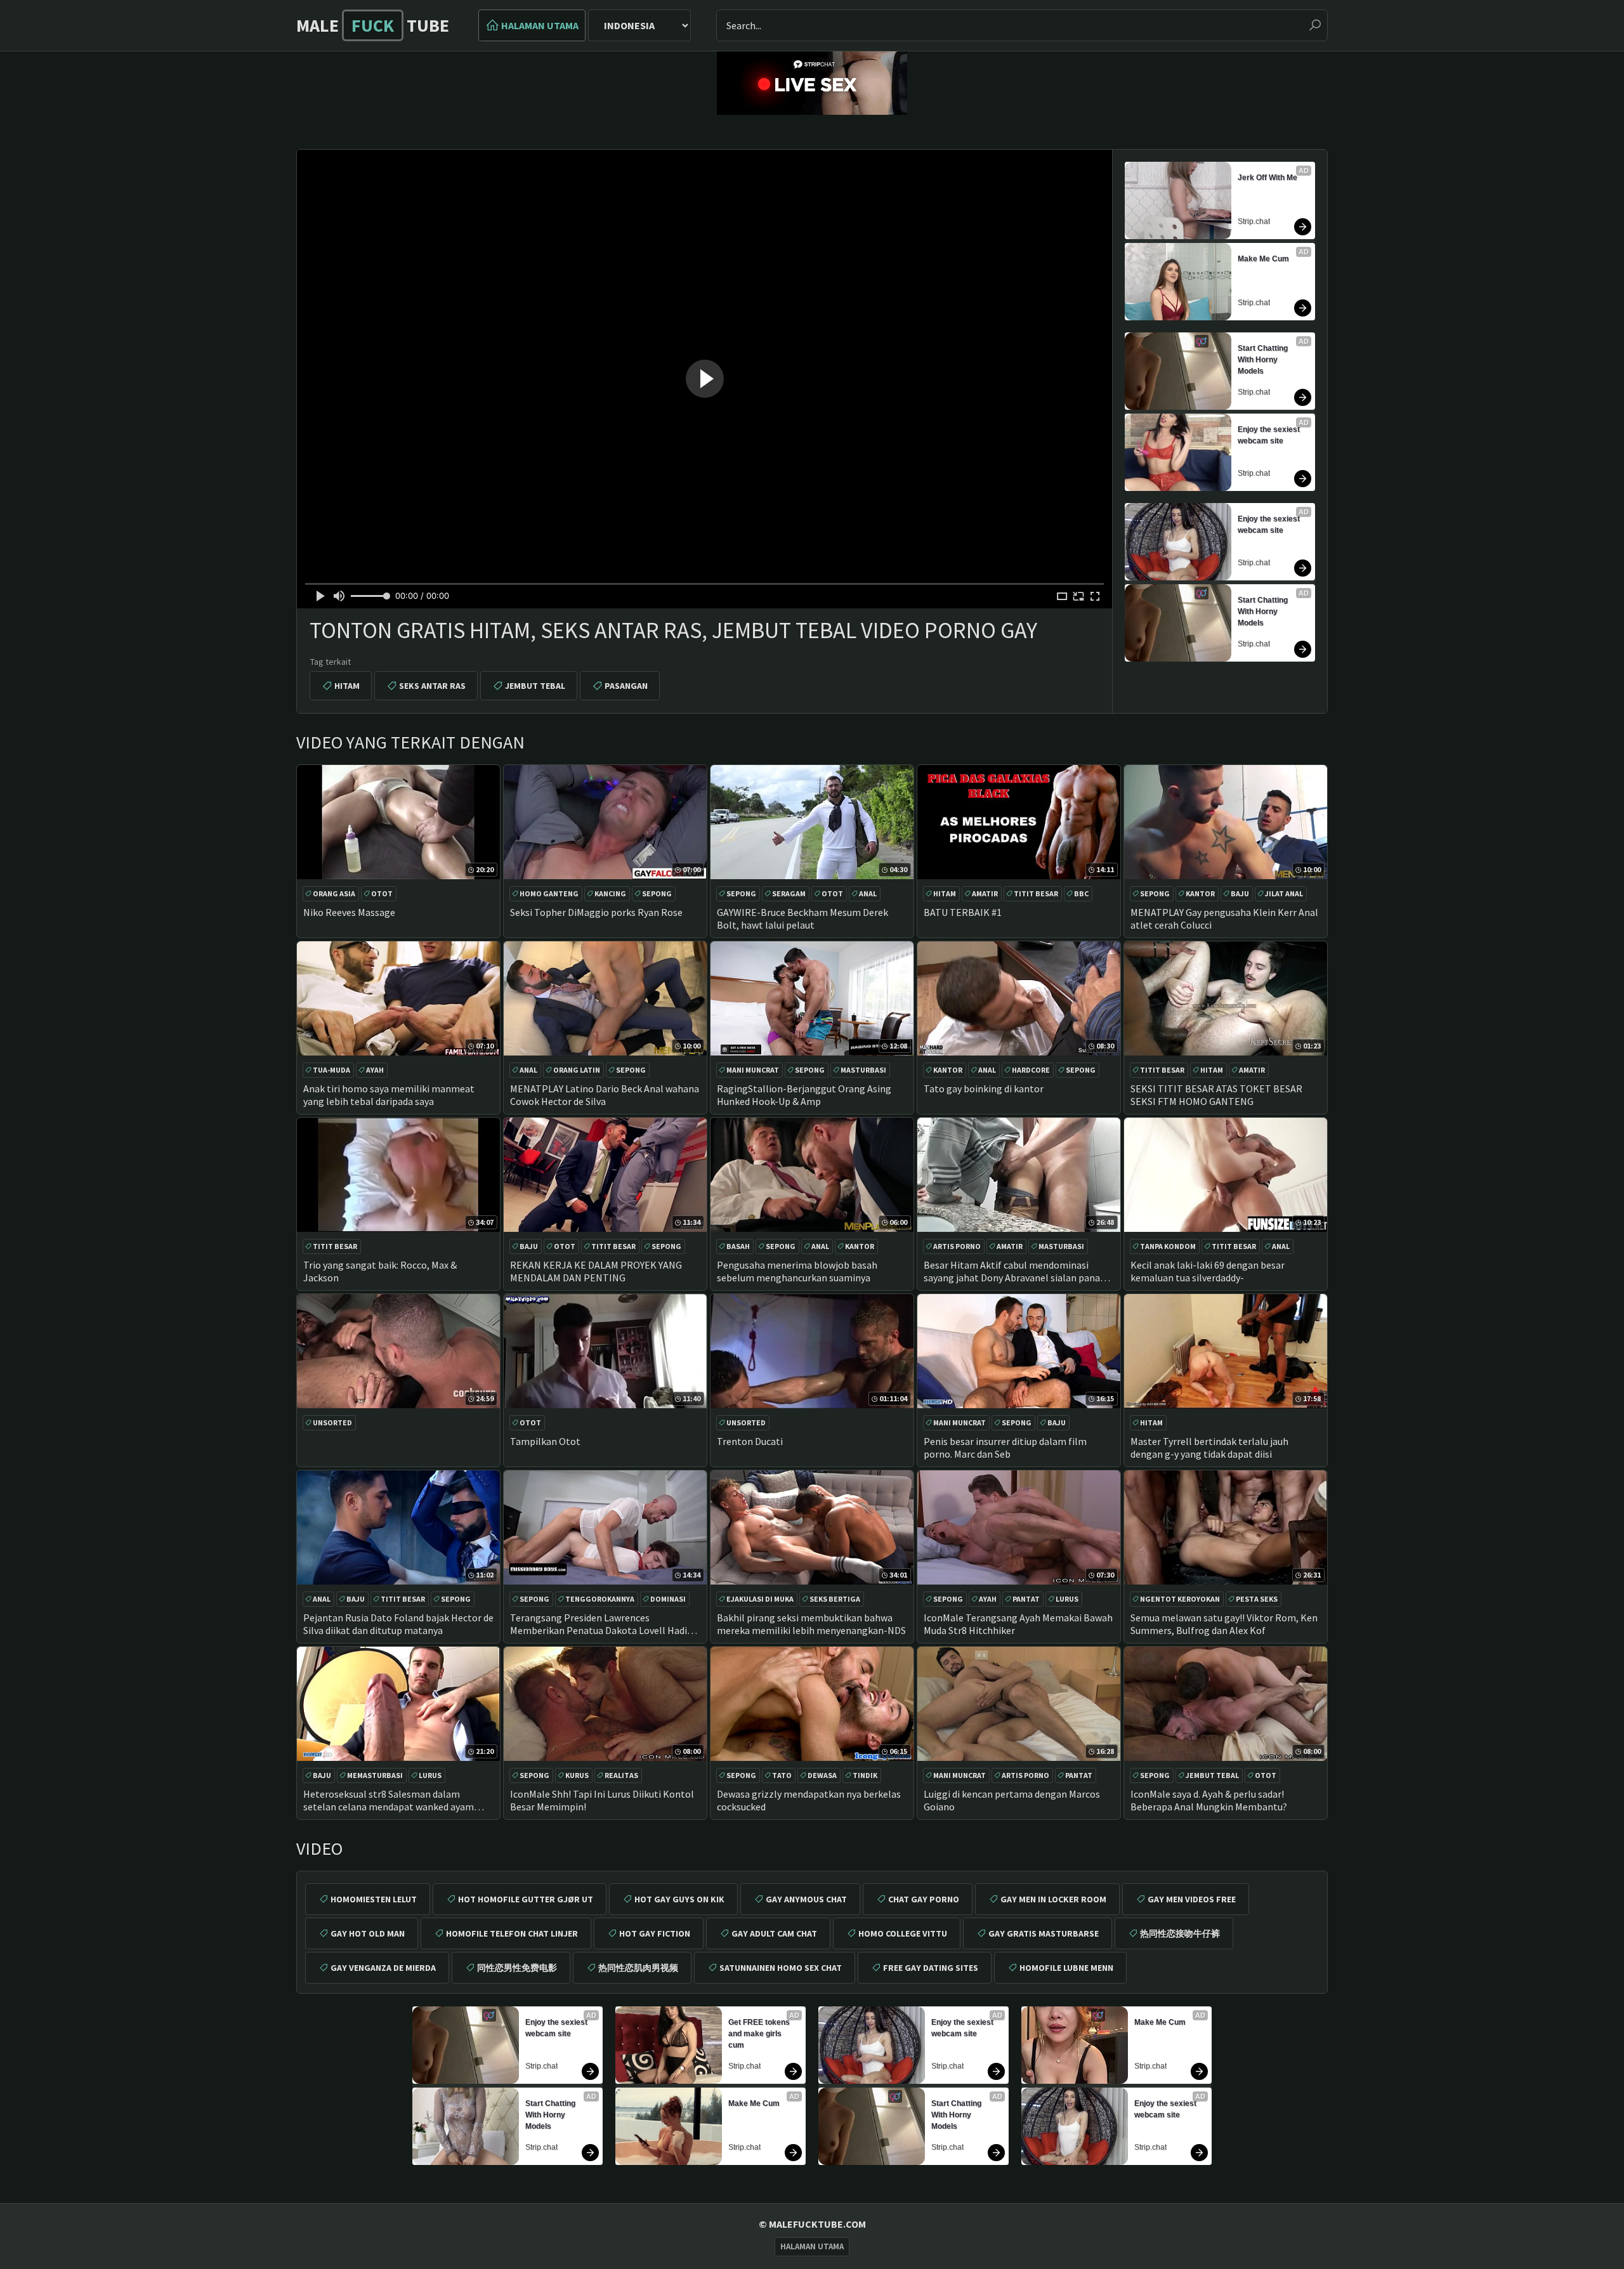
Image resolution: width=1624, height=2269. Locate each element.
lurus (1067, 1599)
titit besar (1036, 893)
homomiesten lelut (374, 1899)
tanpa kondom (1168, 1246)
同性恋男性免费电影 (517, 1968)
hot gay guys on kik (679, 1899)
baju (1240, 893)
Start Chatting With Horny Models (1264, 360)
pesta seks (1257, 1599)
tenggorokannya (600, 1599)
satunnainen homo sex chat (781, 1968)
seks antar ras (432, 686)
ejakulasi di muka (760, 1599)
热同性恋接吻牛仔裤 (1180, 1933)
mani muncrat (753, 1070)
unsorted (332, 1422)
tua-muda (331, 1070)
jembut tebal (535, 686)
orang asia (334, 893)
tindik (865, 1775)
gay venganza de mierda (383, 1968)
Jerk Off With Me (1267, 178)
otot (382, 893)
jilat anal (1284, 893)
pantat (1026, 1599)
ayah (375, 1070)
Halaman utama (540, 25)
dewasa (822, 1775)
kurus (577, 1775)
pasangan (626, 686)
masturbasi (863, 1070)
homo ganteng (549, 893)
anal (868, 893)
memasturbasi (375, 1775)
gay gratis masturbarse (1044, 1933)
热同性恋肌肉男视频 (638, 1968)
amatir (985, 893)
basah (738, 1246)
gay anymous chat (806, 1899)
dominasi (668, 1599)
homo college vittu (903, 1933)
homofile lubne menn (1066, 1968)
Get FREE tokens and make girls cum (760, 2034)
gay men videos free (1192, 1899)
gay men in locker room (1053, 1899)
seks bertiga (835, 1599)
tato (782, 1775)
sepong (657, 893)
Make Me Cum (1263, 259)
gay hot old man (368, 1933)
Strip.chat (1254, 221)
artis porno (957, 1246)
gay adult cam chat (774, 1933)
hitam (347, 686)
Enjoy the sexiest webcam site (1270, 435)
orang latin (577, 1070)
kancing (610, 893)
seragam (789, 893)
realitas (621, 1775)
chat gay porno (924, 1899)
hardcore (1031, 1070)
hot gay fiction (655, 1933)
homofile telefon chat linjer (512, 1933)
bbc (1081, 893)
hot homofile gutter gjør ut (526, 1899)
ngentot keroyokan (1180, 1599)
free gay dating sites (931, 1968)
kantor (1200, 893)
